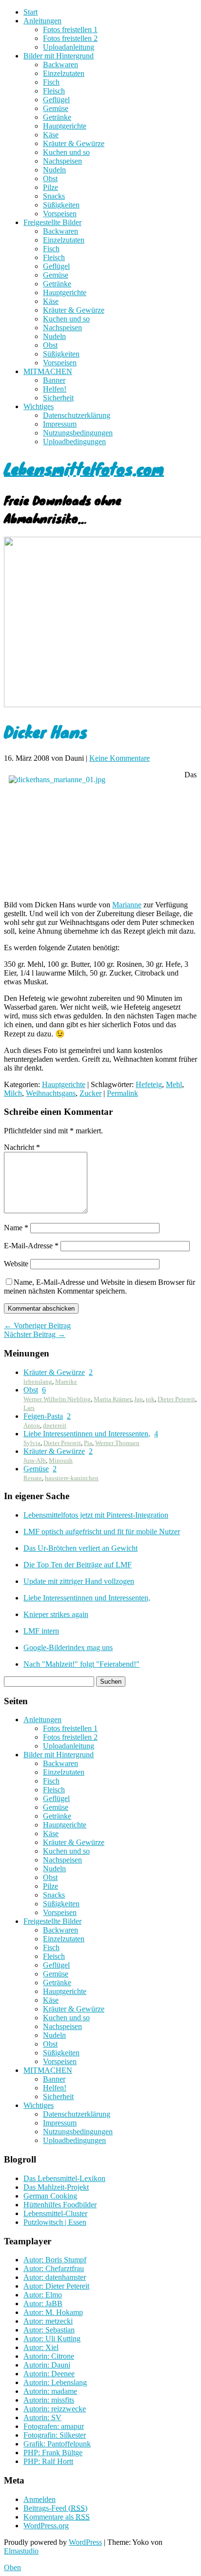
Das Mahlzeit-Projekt (56, 2187)
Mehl (174, 1084)
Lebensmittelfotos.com (84, 468)
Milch (13, 1093)
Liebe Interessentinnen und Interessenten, (87, 1434)
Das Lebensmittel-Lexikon (64, 2178)
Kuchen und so (66, 152)
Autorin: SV (42, 2417)
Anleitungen (42, 21)
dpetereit (55, 1425)
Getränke (57, 117)
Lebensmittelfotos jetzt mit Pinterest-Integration (96, 1515)
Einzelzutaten (64, 73)
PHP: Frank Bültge (53, 2453)
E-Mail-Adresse (31, 1246)
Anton (32, 1425)
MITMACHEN (48, 371)
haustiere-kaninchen (72, 1478)
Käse (51, 135)
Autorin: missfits (49, 2400)
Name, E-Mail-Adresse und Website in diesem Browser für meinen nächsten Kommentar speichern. (100, 1287)
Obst (50, 179)
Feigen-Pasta (43, 1416)
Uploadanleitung (69, 47)
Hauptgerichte (65, 126)
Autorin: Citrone (49, 2356)
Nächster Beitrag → (35, 1334)
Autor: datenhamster (55, 2277)
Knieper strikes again (56, 1614)
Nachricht (22, 1147)
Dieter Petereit (176, 1399)
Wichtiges (39, 406)
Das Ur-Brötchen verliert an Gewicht (80, 1548)
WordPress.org (46, 2526)
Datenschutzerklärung (77, 415)
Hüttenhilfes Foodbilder (60, 2205)
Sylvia (32, 1443)
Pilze (50, 187)
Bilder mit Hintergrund (59, 56)
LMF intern (41, 1631)
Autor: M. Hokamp (53, 2312)
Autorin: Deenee (49, 2374)
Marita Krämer (112, 1399)
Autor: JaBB (43, 2303)
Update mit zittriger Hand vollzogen (79, 1581)
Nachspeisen (62, 161)
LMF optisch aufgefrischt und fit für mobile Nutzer (102, 1532)
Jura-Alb (35, 1460)
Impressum (60, 424)
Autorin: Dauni (47, 2365)
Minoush (61, 1460)
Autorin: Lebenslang (55, 2382)
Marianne (127, 905)
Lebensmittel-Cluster (55, 2213)
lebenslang (38, 1382)
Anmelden (40, 2499)
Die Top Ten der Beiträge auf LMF (78, 1565)
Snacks (54, 196)
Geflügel (56, 100)
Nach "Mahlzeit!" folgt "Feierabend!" (81, 1664)
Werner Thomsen (117, 1443)
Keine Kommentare (120, 758)
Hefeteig (149, 1084)
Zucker (90, 1093)
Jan (139, 1399)
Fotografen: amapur (54, 2426)
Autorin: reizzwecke (55, 2409)
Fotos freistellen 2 (70, 38)
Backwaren (60, 65)
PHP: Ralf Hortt (48, 2461)
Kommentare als (57, 2517)
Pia (88, 1443)
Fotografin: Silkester (55, 2435)
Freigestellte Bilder (52, 222)
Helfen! (55, 389)
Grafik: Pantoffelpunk (57, 2444)
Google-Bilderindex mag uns (68, 1647)
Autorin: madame (50, 2391)
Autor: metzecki (48, 2321)
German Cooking (50, 2196)
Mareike (66, 1382)
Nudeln (54, 170)
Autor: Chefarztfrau (54, 2268)
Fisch (51, 82)
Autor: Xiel (41, 2347)
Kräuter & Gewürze (74, 143)
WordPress (85, 2542)
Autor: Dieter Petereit (56, 2286)
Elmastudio (21, 2551)
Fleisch (54, 91)
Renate (33, 1478)
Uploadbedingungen (74, 442)
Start (30, 12)
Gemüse (56, 108)
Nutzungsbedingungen (78, 433)
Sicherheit (58, 398)
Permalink (122, 1093)
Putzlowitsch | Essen (55, 2222)
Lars (29, 1408)
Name (16, 1228)
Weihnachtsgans (51, 1093)
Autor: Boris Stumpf (55, 2260)
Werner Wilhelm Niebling (57, 1399)
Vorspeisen (60, 214)
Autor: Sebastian (49, 2330)
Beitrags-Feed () (55, 2508)
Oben (12, 2567)
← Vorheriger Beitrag (37, 1326)
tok (150, 1399)
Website (16, 1264)
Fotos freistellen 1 (70, 29)
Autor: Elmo (43, 2295)
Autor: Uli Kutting (52, 2339)
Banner (54, 380)
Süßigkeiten (61, 205)
